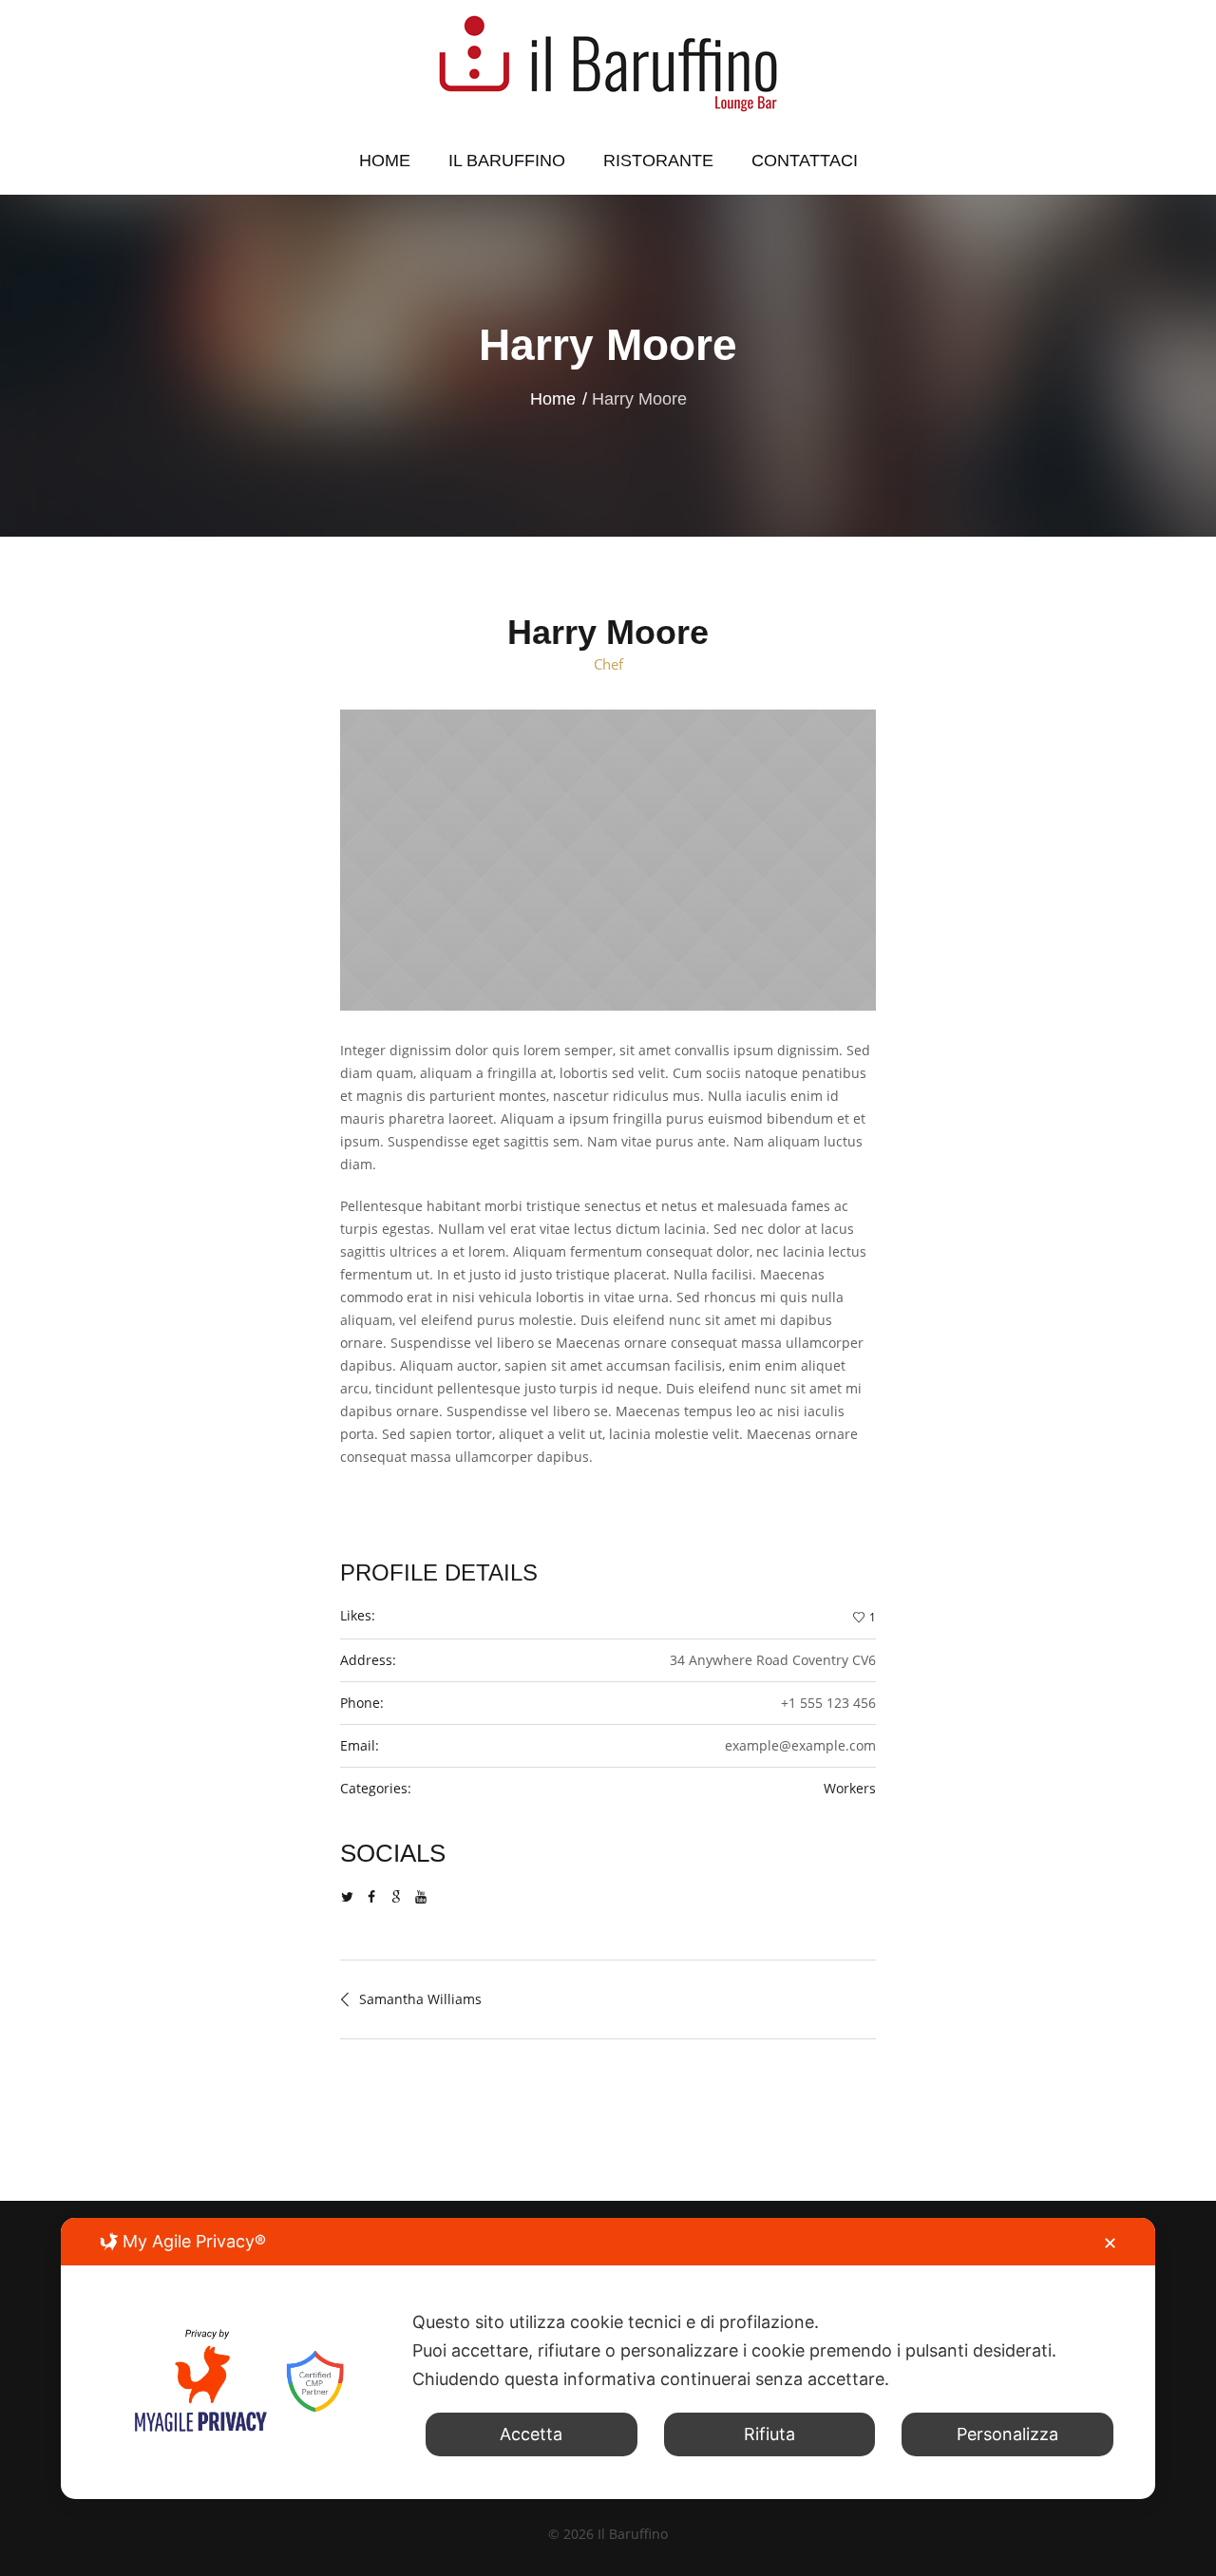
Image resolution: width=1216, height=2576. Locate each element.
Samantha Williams (420, 1999)
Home (553, 399)
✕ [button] (1110, 2243)
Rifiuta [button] (769, 2434)
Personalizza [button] (1007, 2434)
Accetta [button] (531, 2434)
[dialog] (608, 2358)
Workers (850, 1788)
